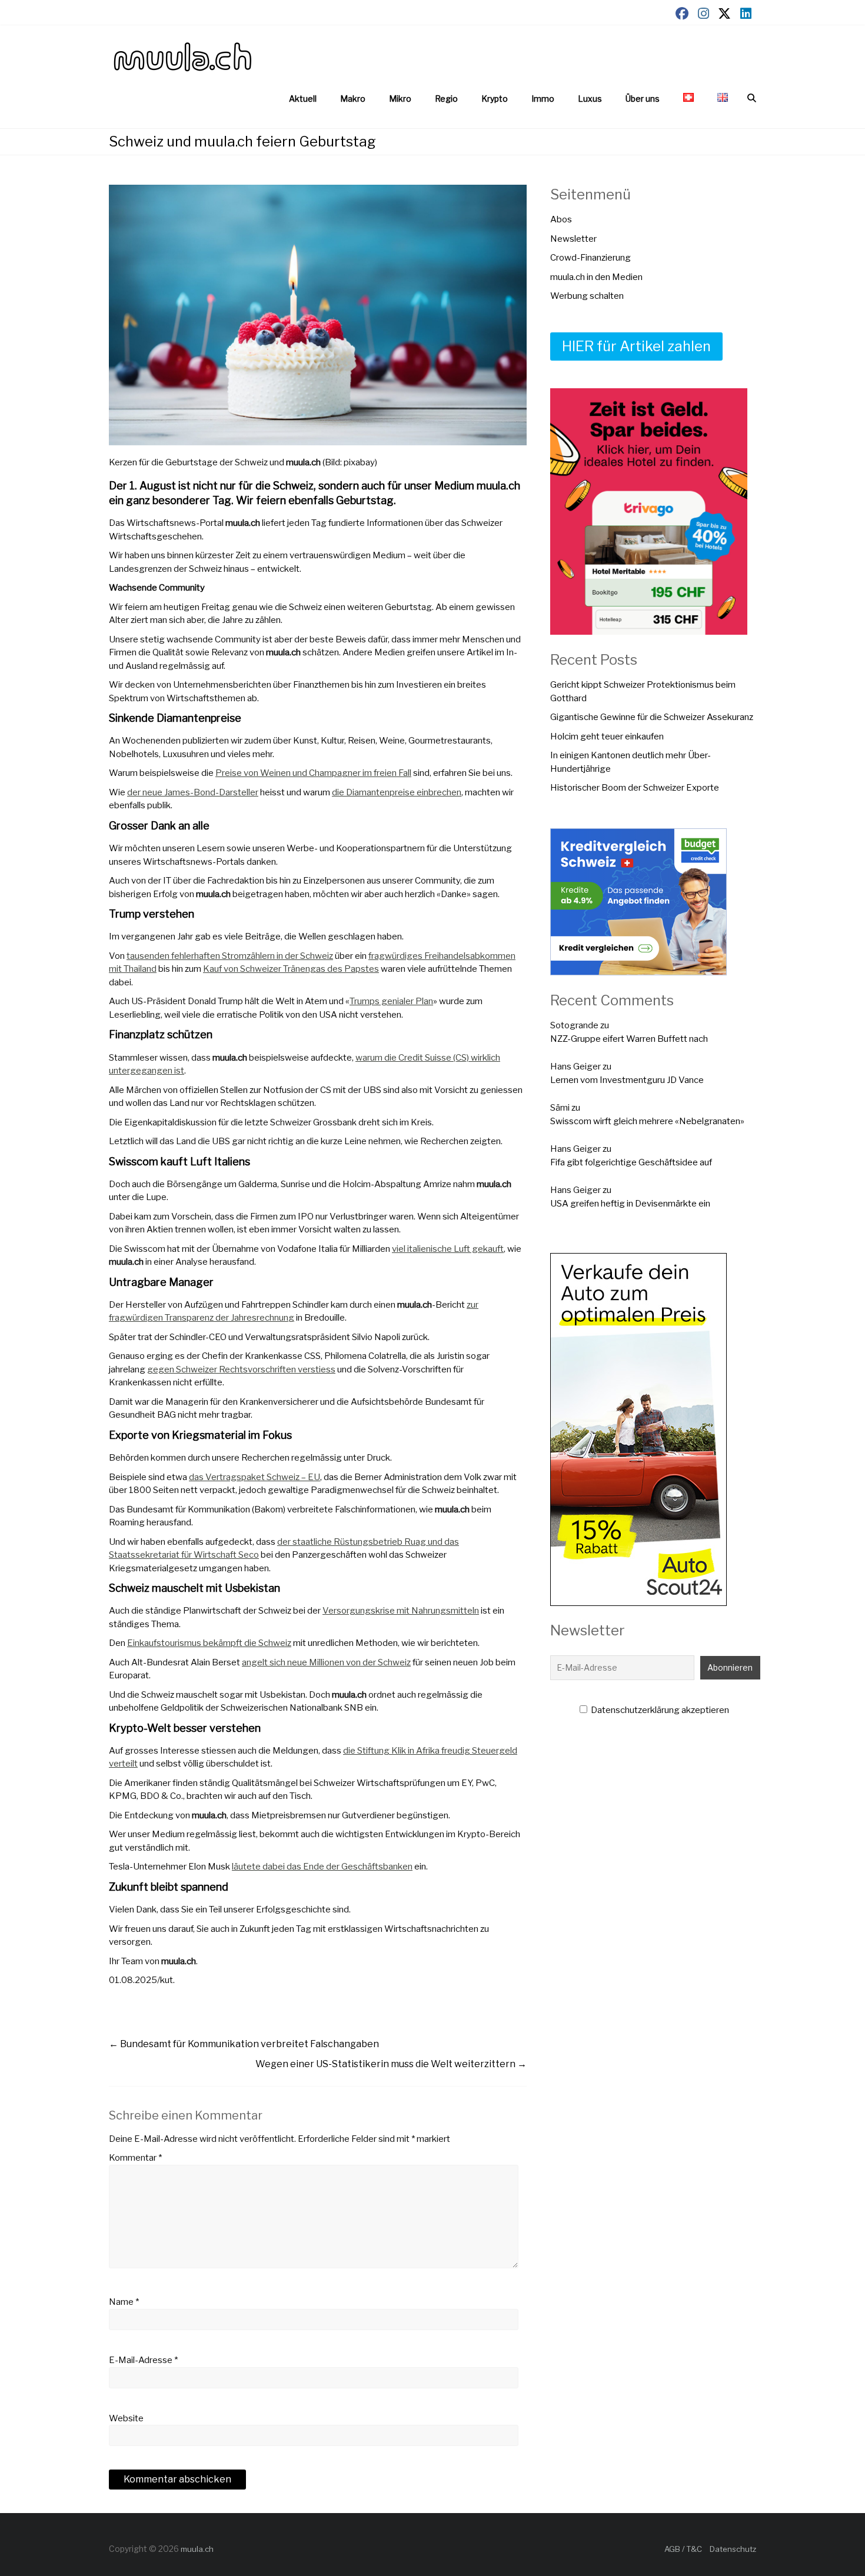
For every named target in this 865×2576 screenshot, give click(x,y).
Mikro (400, 99)
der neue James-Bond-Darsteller (193, 792)
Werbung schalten (587, 296)
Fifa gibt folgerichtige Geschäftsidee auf (631, 1162)
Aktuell (303, 99)
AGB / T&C (683, 2549)
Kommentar (135, 2158)
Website (126, 2418)
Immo (543, 99)
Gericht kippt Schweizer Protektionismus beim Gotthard (643, 692)
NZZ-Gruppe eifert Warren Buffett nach (629, 1039)
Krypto (495, 99)
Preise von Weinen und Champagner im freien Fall (313, 773)
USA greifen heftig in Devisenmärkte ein (630, 1204)
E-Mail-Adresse (143, 2360)
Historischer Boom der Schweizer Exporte (635, 788)
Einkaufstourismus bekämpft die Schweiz (209, 1643)
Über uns (643, 99)
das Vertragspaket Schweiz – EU (254, 1477)
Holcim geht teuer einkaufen (607, 737)
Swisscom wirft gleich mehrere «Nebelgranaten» (647, 1121)
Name (124, 2302)
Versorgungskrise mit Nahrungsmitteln (401, 1611)
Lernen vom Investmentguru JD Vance (627, 1080)
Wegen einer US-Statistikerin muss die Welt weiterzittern (391, 2064)
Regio (446, 99)
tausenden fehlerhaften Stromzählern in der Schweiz (230, 956)
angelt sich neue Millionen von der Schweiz (326, 1662)
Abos (561, 219)
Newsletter (573, 239)
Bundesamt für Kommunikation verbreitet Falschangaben (244, 2044)
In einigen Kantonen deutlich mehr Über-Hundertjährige (631, 762)
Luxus (590, 99)
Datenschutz (733, 2549)
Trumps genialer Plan (391, 1001)
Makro (353, 99)
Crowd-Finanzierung (590, 258)
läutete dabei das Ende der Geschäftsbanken (322, 1867)
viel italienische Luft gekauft (448, 1249)
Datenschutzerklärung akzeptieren (659, 1710)
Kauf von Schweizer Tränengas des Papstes (291, 969)
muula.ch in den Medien (596, 277)
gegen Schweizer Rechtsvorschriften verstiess (241, 1369)
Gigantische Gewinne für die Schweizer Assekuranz (652, 717)
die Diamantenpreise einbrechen (397, 792)
